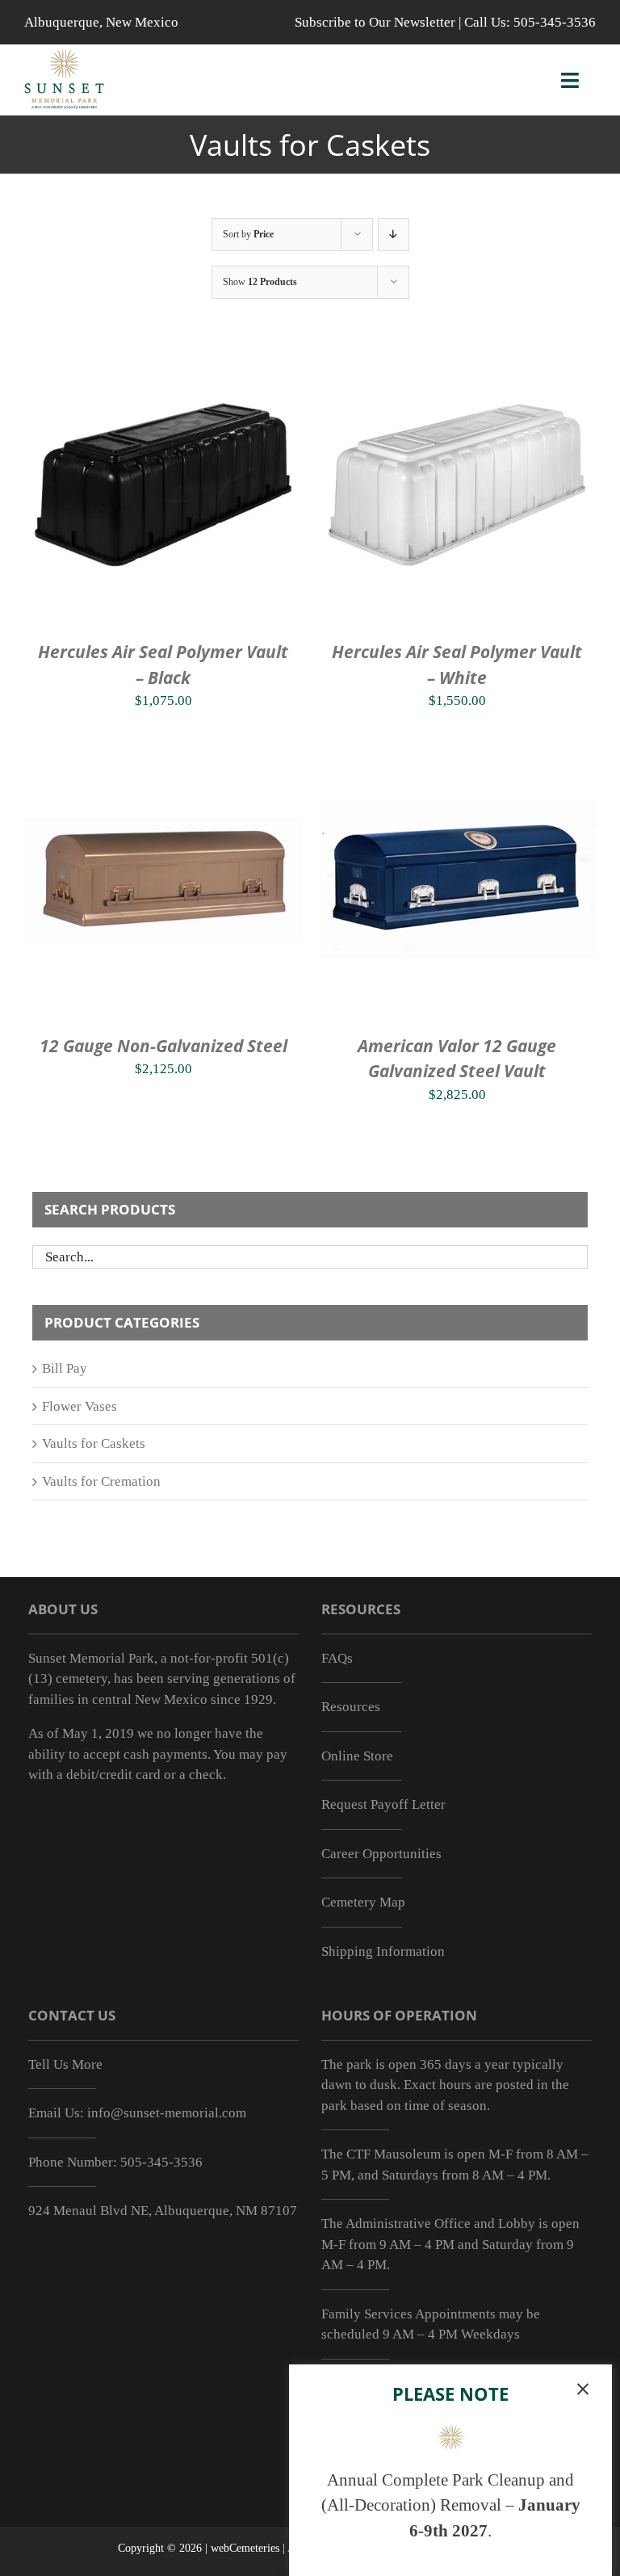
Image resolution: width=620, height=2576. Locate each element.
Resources (351, 1707)
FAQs (337, 1658)
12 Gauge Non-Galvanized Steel (163, 1046)
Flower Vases (80, 1406)
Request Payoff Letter (383, 1804)
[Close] (583, 2389)
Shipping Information (383, 1951)
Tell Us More (65, 2064)
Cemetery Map (363, 1902)
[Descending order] (394, 235)
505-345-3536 (555, 22)
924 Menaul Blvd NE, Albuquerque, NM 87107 (163, 2211)
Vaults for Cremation (101, 1481)
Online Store (357, 1756)
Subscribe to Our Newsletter (375, 22)
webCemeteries (245, 2548)
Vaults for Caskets (94, 1443)
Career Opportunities (381, 1854)
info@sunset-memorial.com (167, 2113)
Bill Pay (65, 1368)
